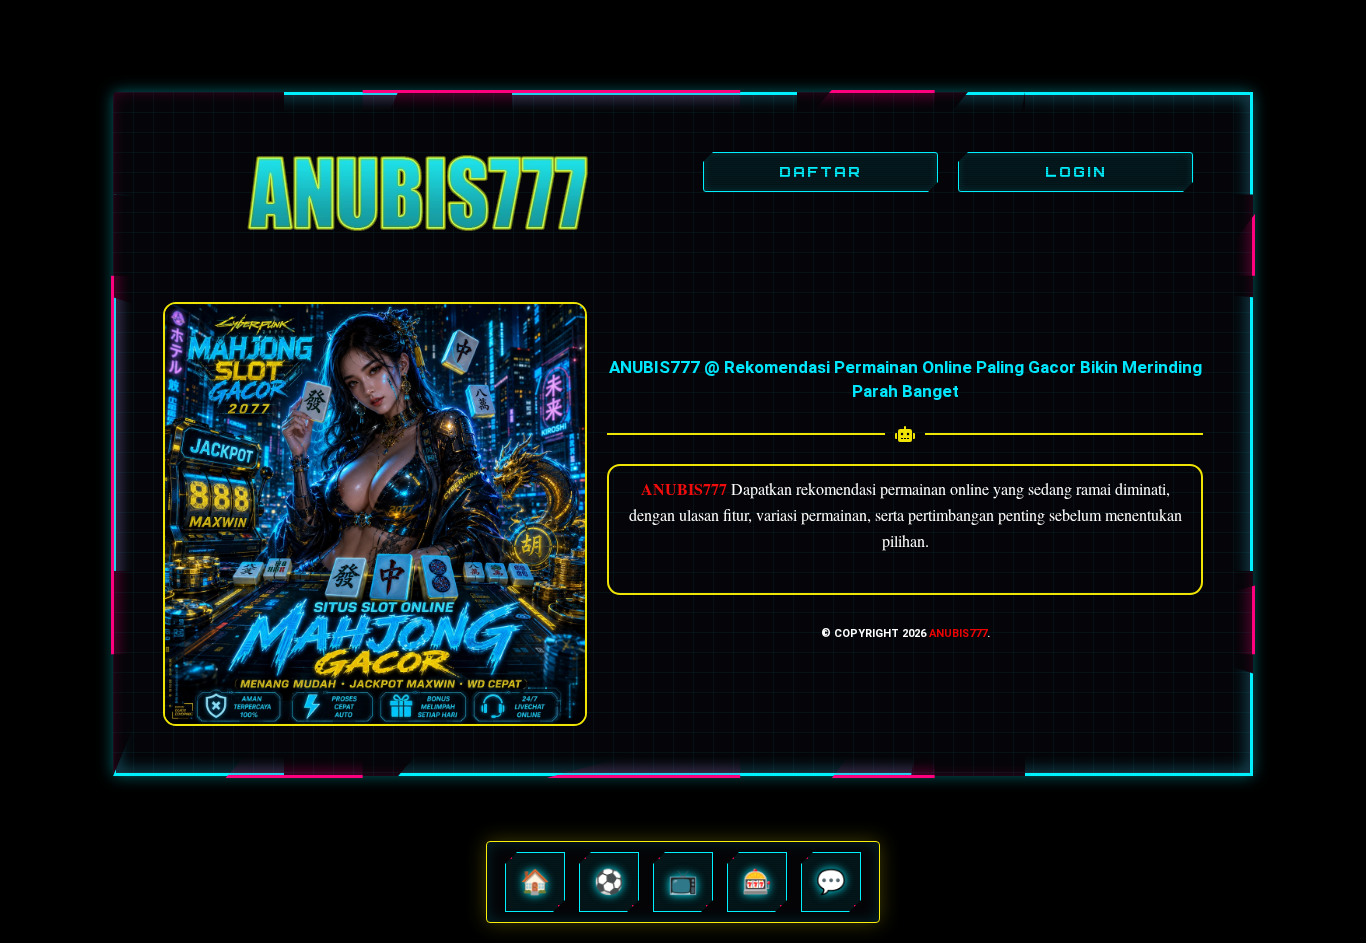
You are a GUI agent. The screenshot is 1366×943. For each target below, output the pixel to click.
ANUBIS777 (958, 633)
